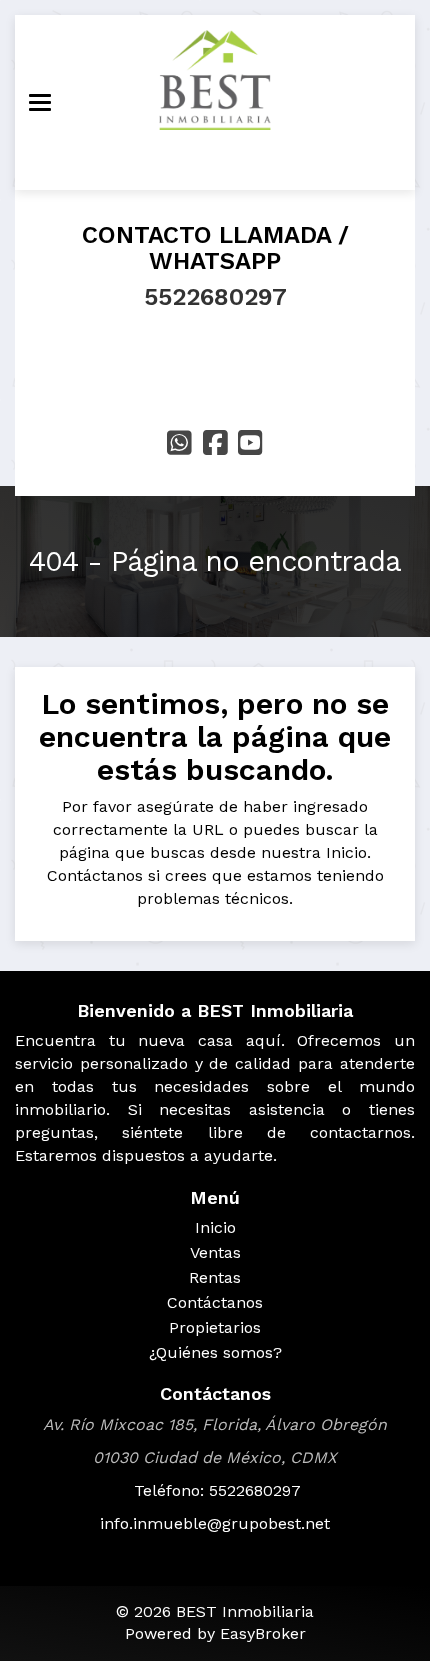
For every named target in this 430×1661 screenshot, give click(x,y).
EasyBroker (263, 1633)
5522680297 (215, 297)
